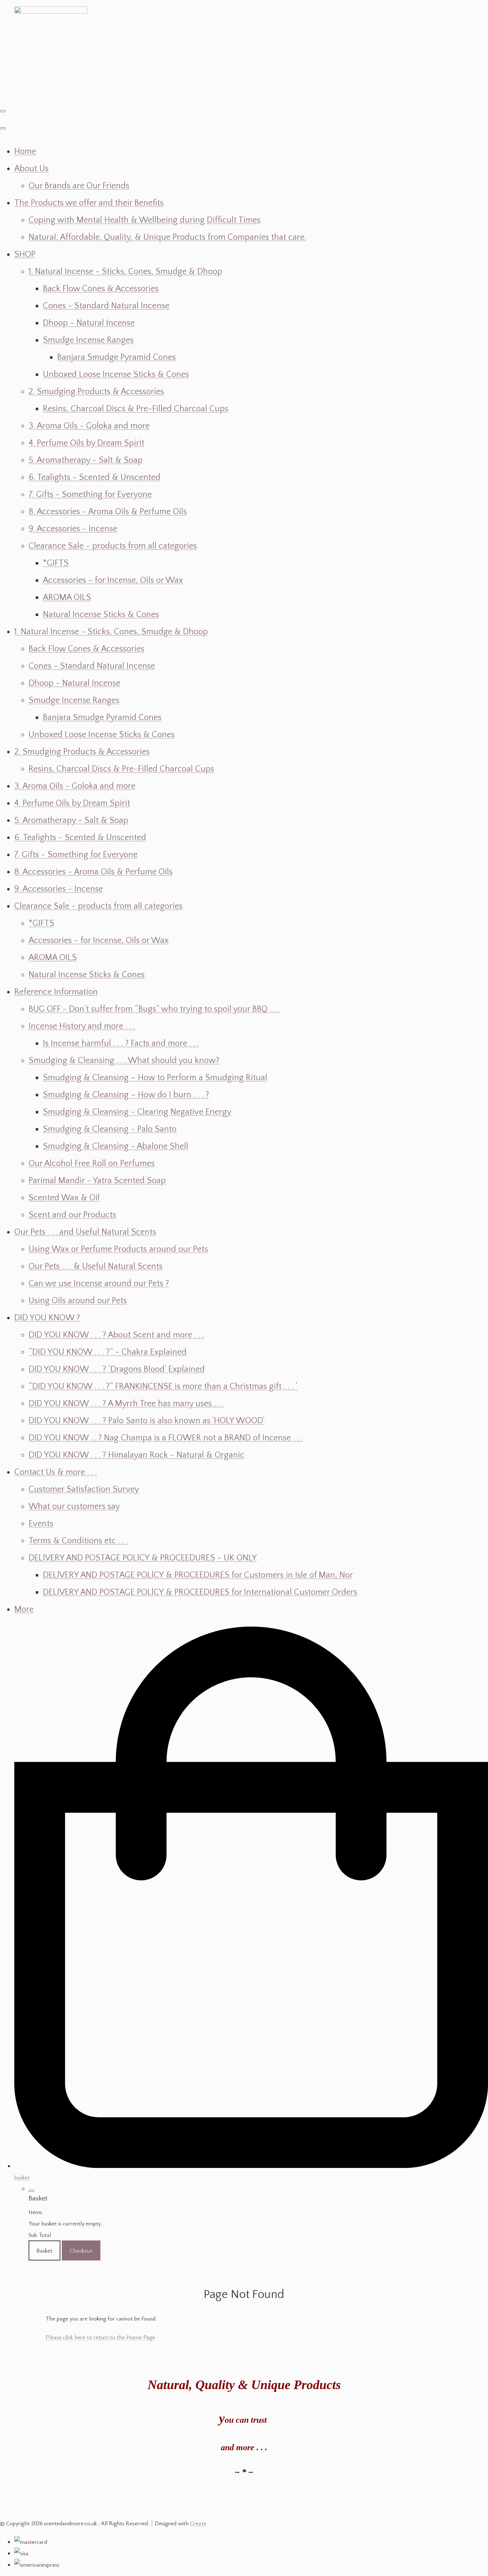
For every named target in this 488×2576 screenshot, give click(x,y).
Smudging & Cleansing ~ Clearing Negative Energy (137, 1112)
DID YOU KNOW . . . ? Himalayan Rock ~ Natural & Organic (136, 1455)
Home (25, 152)
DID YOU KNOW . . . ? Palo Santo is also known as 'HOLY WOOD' (147, 1421)
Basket (44, 2250)
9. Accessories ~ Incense (73, 529)
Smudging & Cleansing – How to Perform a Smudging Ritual (155, 1078)
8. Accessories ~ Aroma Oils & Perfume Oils (108, 512)
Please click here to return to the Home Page (100, 2337)
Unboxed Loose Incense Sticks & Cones (116, 374)
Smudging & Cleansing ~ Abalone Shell (116, 1146)
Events (41, 1524)
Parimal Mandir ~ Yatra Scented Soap (97, 1181)
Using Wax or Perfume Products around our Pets (118, 1249)
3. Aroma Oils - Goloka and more (89, 426)
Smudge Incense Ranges (88, 340)
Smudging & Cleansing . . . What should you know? (124, 1061)
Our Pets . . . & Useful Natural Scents (96, 1266)
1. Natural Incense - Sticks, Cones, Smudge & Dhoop (125, 272)
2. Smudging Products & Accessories (96, 392)
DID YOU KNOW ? (47, 1318)
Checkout (81, 2250)
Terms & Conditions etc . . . (78, 1541)
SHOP (25, 254)
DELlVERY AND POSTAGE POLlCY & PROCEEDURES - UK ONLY (143, 1558)
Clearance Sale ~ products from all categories (113, 546)
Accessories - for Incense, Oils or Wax (113, 580)
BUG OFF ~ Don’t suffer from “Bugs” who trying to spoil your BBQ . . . (154, 1009)
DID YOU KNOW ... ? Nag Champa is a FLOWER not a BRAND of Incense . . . (166, 1438)
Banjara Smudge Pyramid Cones (116, 357)
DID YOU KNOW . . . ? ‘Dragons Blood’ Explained (117, 1369)
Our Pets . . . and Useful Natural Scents (85, 1232)
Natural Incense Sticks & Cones (101, 615)
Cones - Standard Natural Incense (106, 306)
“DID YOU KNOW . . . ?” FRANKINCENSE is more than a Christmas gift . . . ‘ (163, 1386)
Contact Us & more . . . (56, 1472)
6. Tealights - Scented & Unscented (94, 477)
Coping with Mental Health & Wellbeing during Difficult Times (145, 220)
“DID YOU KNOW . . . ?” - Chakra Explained (108, 1352)
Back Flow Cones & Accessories (101, 289)
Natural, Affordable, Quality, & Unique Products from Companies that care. (167, 237)
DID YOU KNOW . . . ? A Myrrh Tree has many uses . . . (126, 1404)
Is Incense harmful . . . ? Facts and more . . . (121, 1043)
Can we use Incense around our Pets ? (99, 1284)
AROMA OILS (67, 597)
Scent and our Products (72, 1215)
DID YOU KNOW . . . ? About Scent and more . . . (116, 1335)
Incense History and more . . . (82, 1026)
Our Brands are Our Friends (79, 186)
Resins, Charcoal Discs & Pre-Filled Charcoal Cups (136, 409)
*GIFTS (56, 563)
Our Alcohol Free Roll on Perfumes (92, 1163)
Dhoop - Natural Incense (89, 323)
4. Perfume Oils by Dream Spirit (86, 443)
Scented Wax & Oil (64, 1198)
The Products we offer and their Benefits (89, 203)
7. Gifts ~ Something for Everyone (90, 495)
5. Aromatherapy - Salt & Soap (86, 460)
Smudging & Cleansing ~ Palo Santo (110, 1129)
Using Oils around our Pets (78, 1301)
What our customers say (74, 1507)
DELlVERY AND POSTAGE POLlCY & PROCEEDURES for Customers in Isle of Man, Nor (198, 1575)
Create (198, 2523)
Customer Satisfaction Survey (84, 1489)
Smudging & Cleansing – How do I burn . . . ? (126, 1095)
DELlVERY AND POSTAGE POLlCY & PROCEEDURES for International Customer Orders (200, 1592)
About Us (31, 169)
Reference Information (56, 992)
